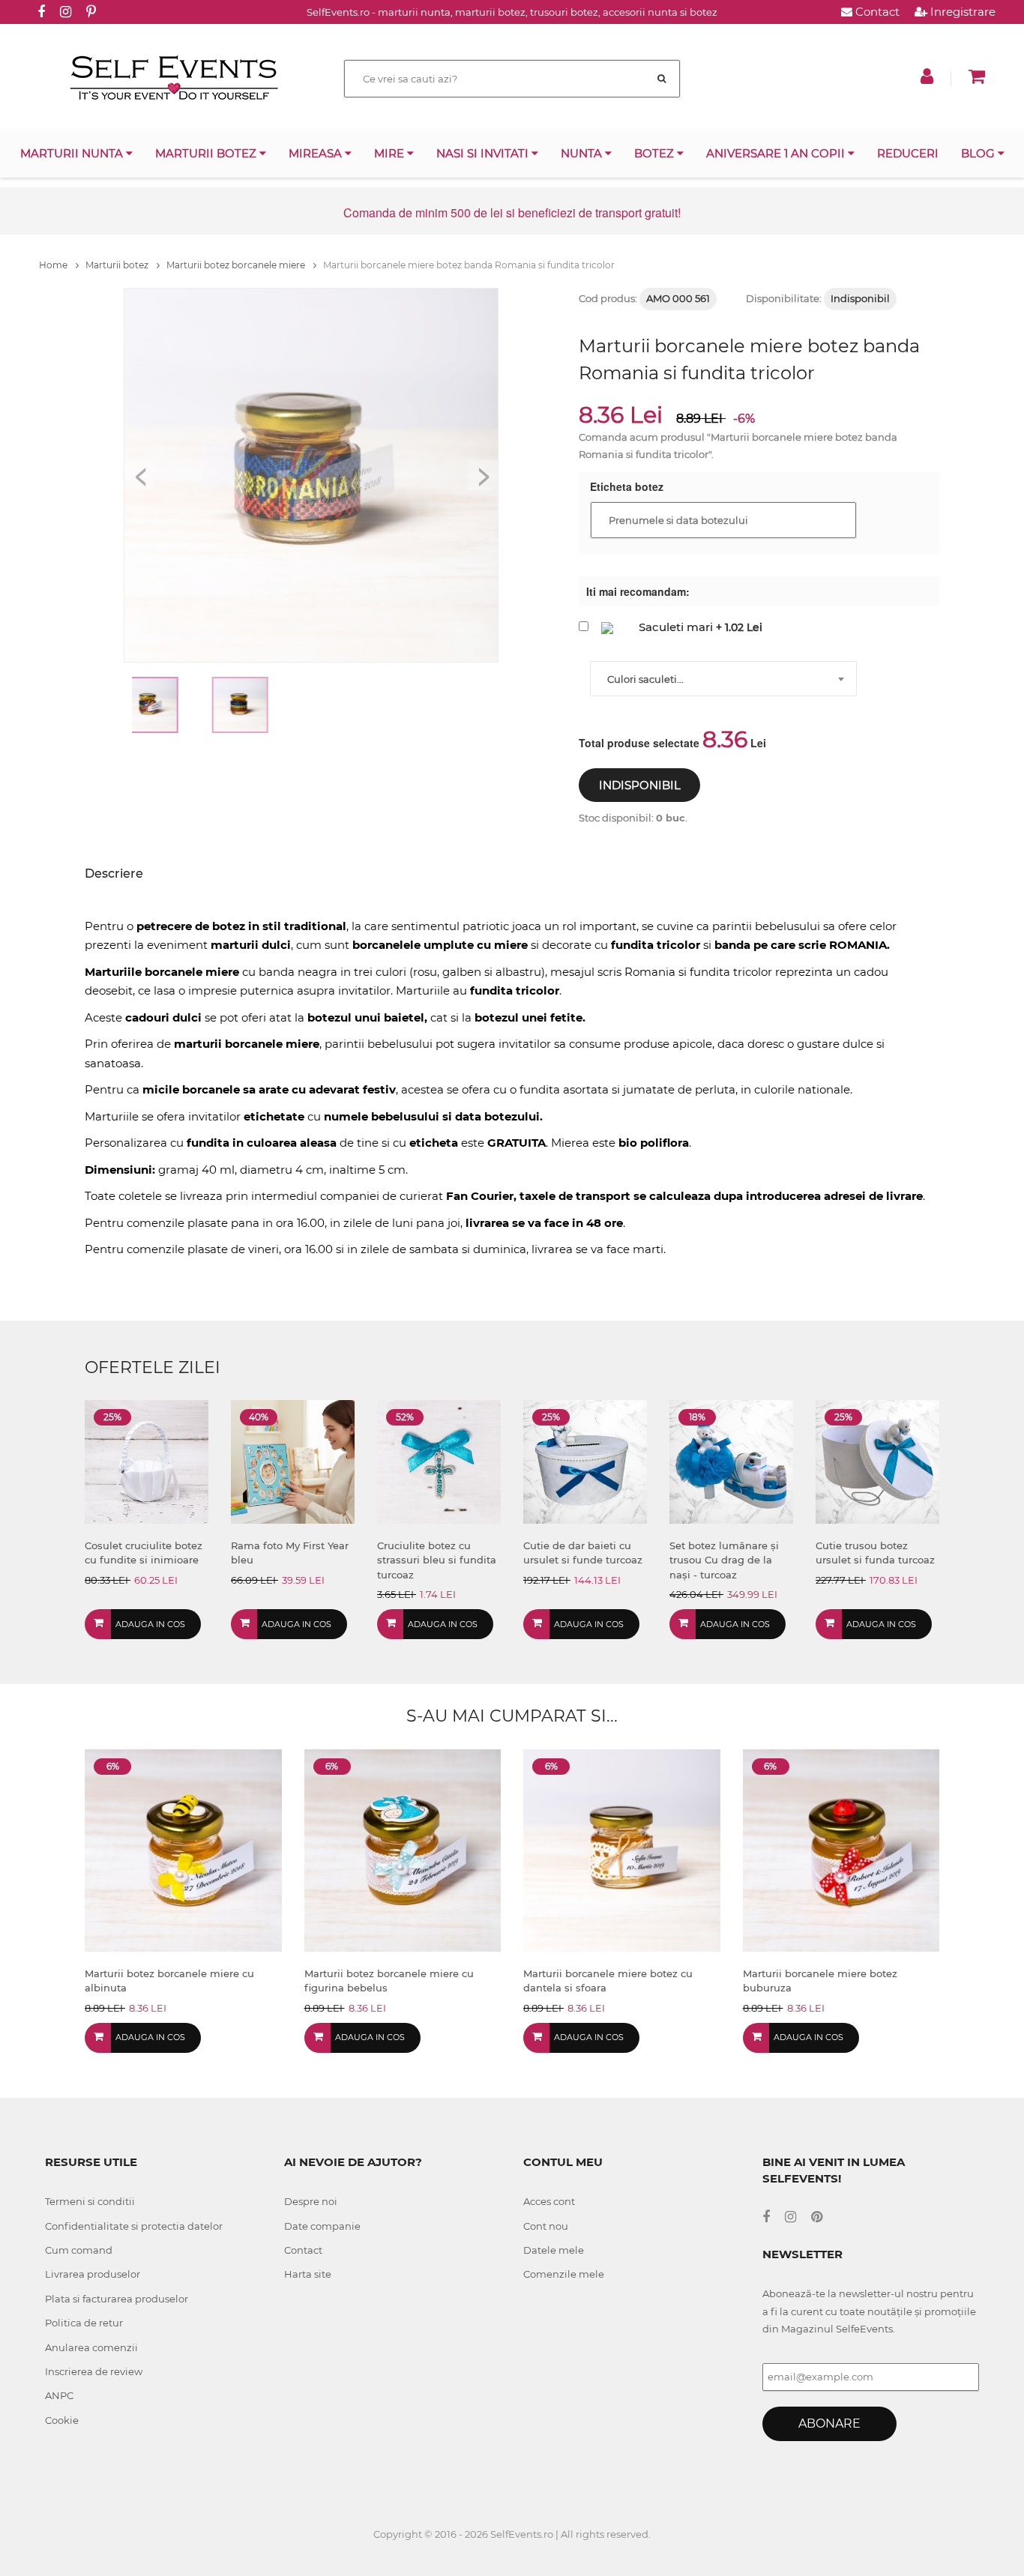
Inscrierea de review (94, 2371)
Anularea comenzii (91, 2347)
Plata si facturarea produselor (117, 2299)
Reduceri (908, 153)
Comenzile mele (564, 2274)
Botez (656, 153)
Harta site (308, 2274)
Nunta (583, 153)
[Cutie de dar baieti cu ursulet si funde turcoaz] (585, 1460)
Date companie (322, 2226)
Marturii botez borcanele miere (237, 265)
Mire (391, 153)
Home (54, 265)
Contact (876, 12)
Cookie (62, 2420)
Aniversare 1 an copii (777, 153)
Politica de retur (84, 2323)
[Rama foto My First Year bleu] (293, 1460)
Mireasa (317, 153)
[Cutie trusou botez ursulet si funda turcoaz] (877, 1460)
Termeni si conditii (90, 2201)
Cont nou (546, 2226)
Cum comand (79, 2250)
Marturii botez (207, 153)
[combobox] (723, 679)
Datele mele (554, 2250)
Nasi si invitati (484, 153)
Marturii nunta (73, 153)
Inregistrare (961, 12)
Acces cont (549, 2201)
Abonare (829, 2423)
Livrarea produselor (93, 2274)
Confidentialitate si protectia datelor (134, 2226)
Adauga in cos (150, 1624)
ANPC (59, 2395)
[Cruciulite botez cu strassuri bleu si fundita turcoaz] (439, 1460)
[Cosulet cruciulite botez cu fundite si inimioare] (147, 1460)
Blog (979, 153)
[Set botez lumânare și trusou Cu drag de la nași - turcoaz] (731, 1460)
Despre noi (311, 2201)
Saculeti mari (676, 627)
